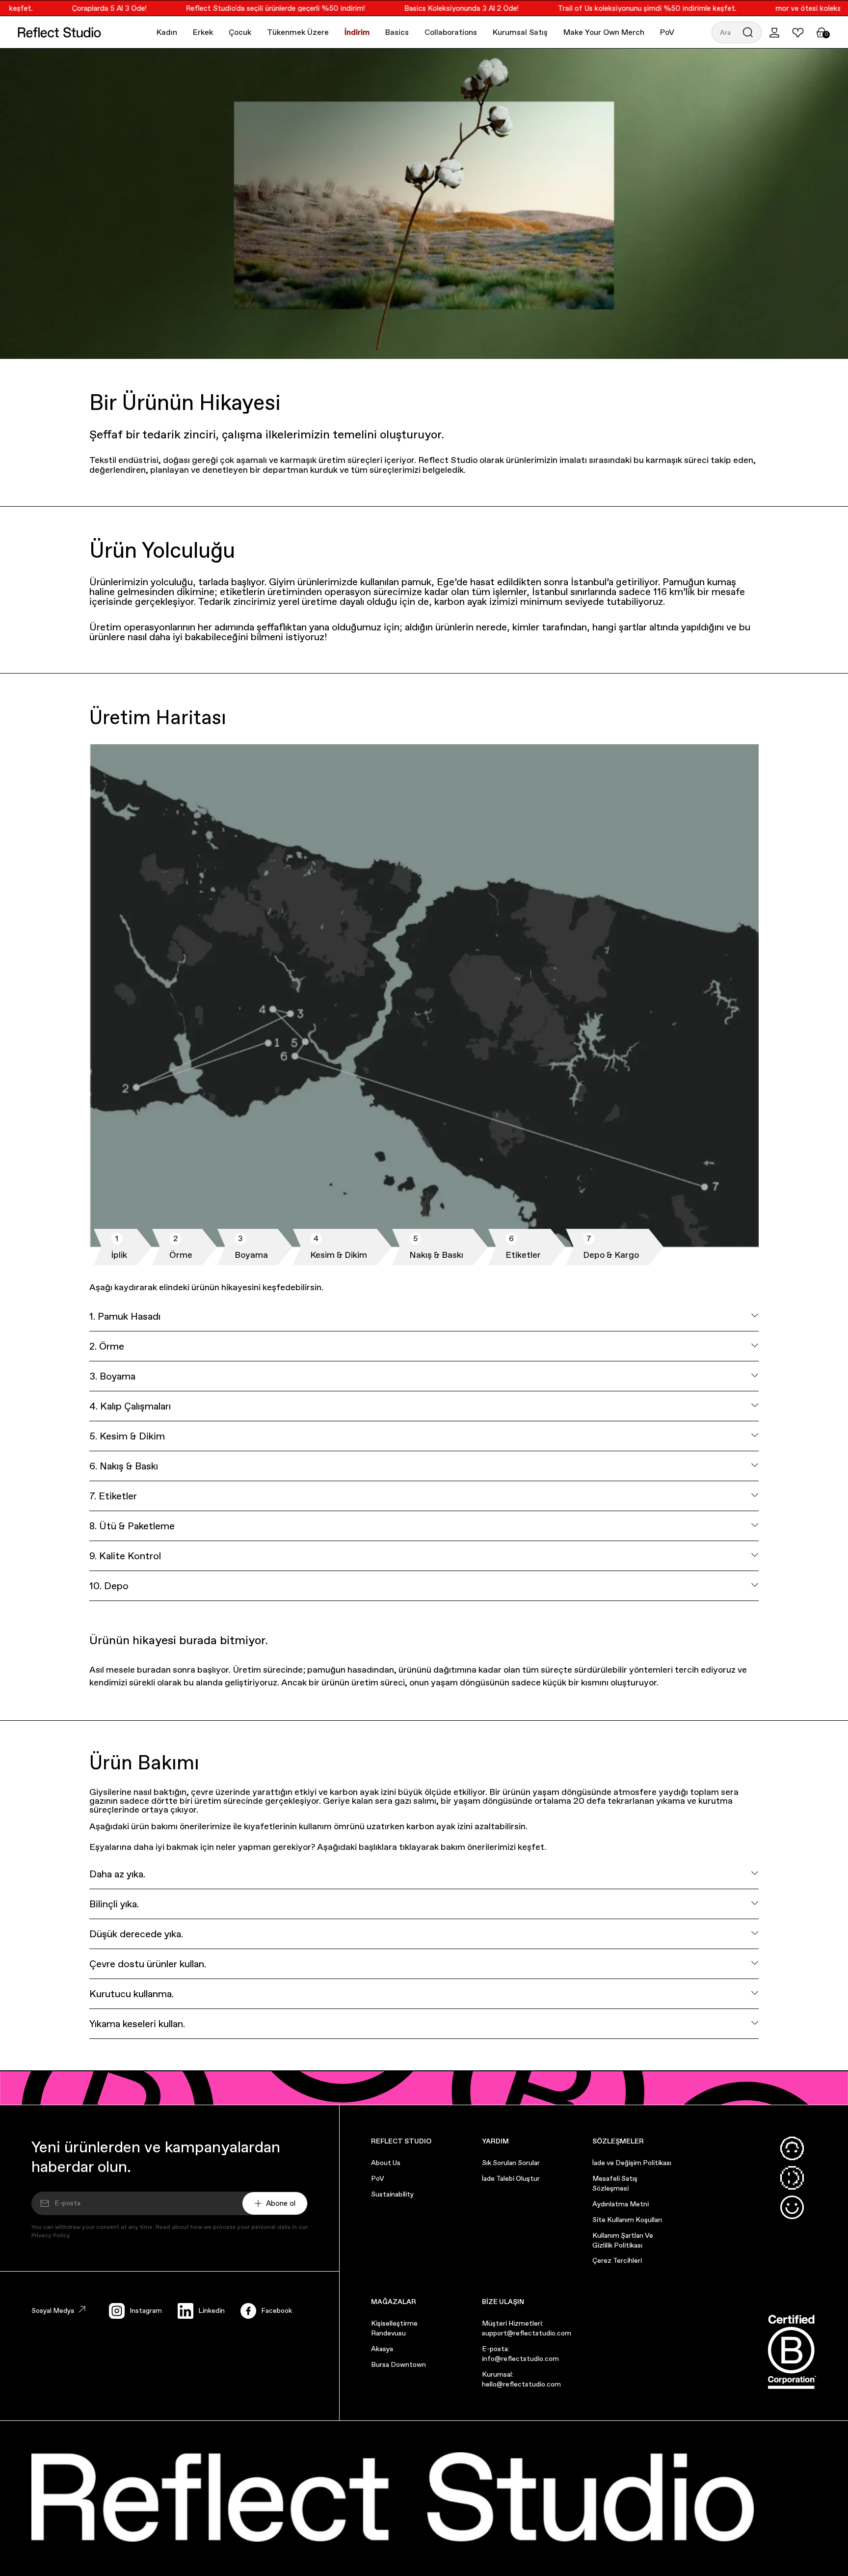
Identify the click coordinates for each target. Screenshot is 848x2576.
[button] (737, 32)
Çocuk (240, 32)
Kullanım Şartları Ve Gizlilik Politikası (623, 2240)
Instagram (146, 2310)
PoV (667, 32)
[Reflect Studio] (59, 32)
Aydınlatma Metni (621, 2204)
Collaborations (451, 32)
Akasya (382, 2349)
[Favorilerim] (798, 32)
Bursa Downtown (398, 2364)
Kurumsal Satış (520, 32)
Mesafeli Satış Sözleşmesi (615, 2183)
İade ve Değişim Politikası (632, 2163)
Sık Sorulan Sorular (511, 2163)
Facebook (277, 2310)
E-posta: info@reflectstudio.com (520, 2354)
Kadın (167, 32)
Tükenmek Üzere (298, 32)
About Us (386, 2163)
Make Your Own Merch (604, 32)
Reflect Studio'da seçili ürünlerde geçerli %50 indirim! (252, 8)
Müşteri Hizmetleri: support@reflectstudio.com (527, 2328)
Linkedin (212, 2310)
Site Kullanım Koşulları (627, 2220)
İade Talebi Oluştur (511, 2178)
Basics (397, 32)
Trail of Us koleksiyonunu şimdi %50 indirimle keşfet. (623, 8)
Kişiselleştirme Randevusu (394, 2328)
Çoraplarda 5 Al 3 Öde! (85, 8)
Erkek (203, 32)
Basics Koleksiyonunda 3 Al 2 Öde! (437, 8)
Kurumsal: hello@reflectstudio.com (521, 2379)
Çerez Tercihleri (617, 2260)
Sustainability (392, 2194)
